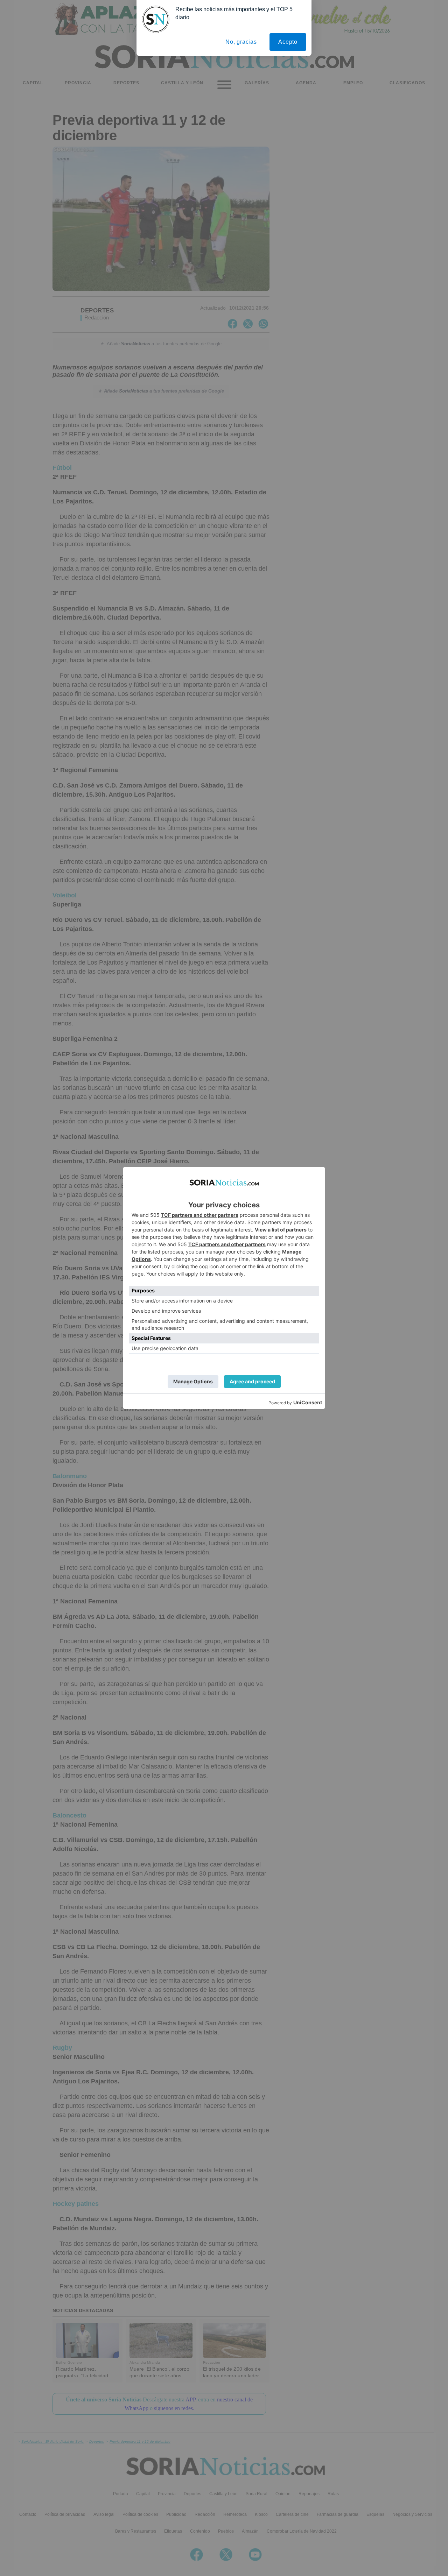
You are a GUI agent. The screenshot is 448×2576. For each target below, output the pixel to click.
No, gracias (241, 42)
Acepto (288, 42)
